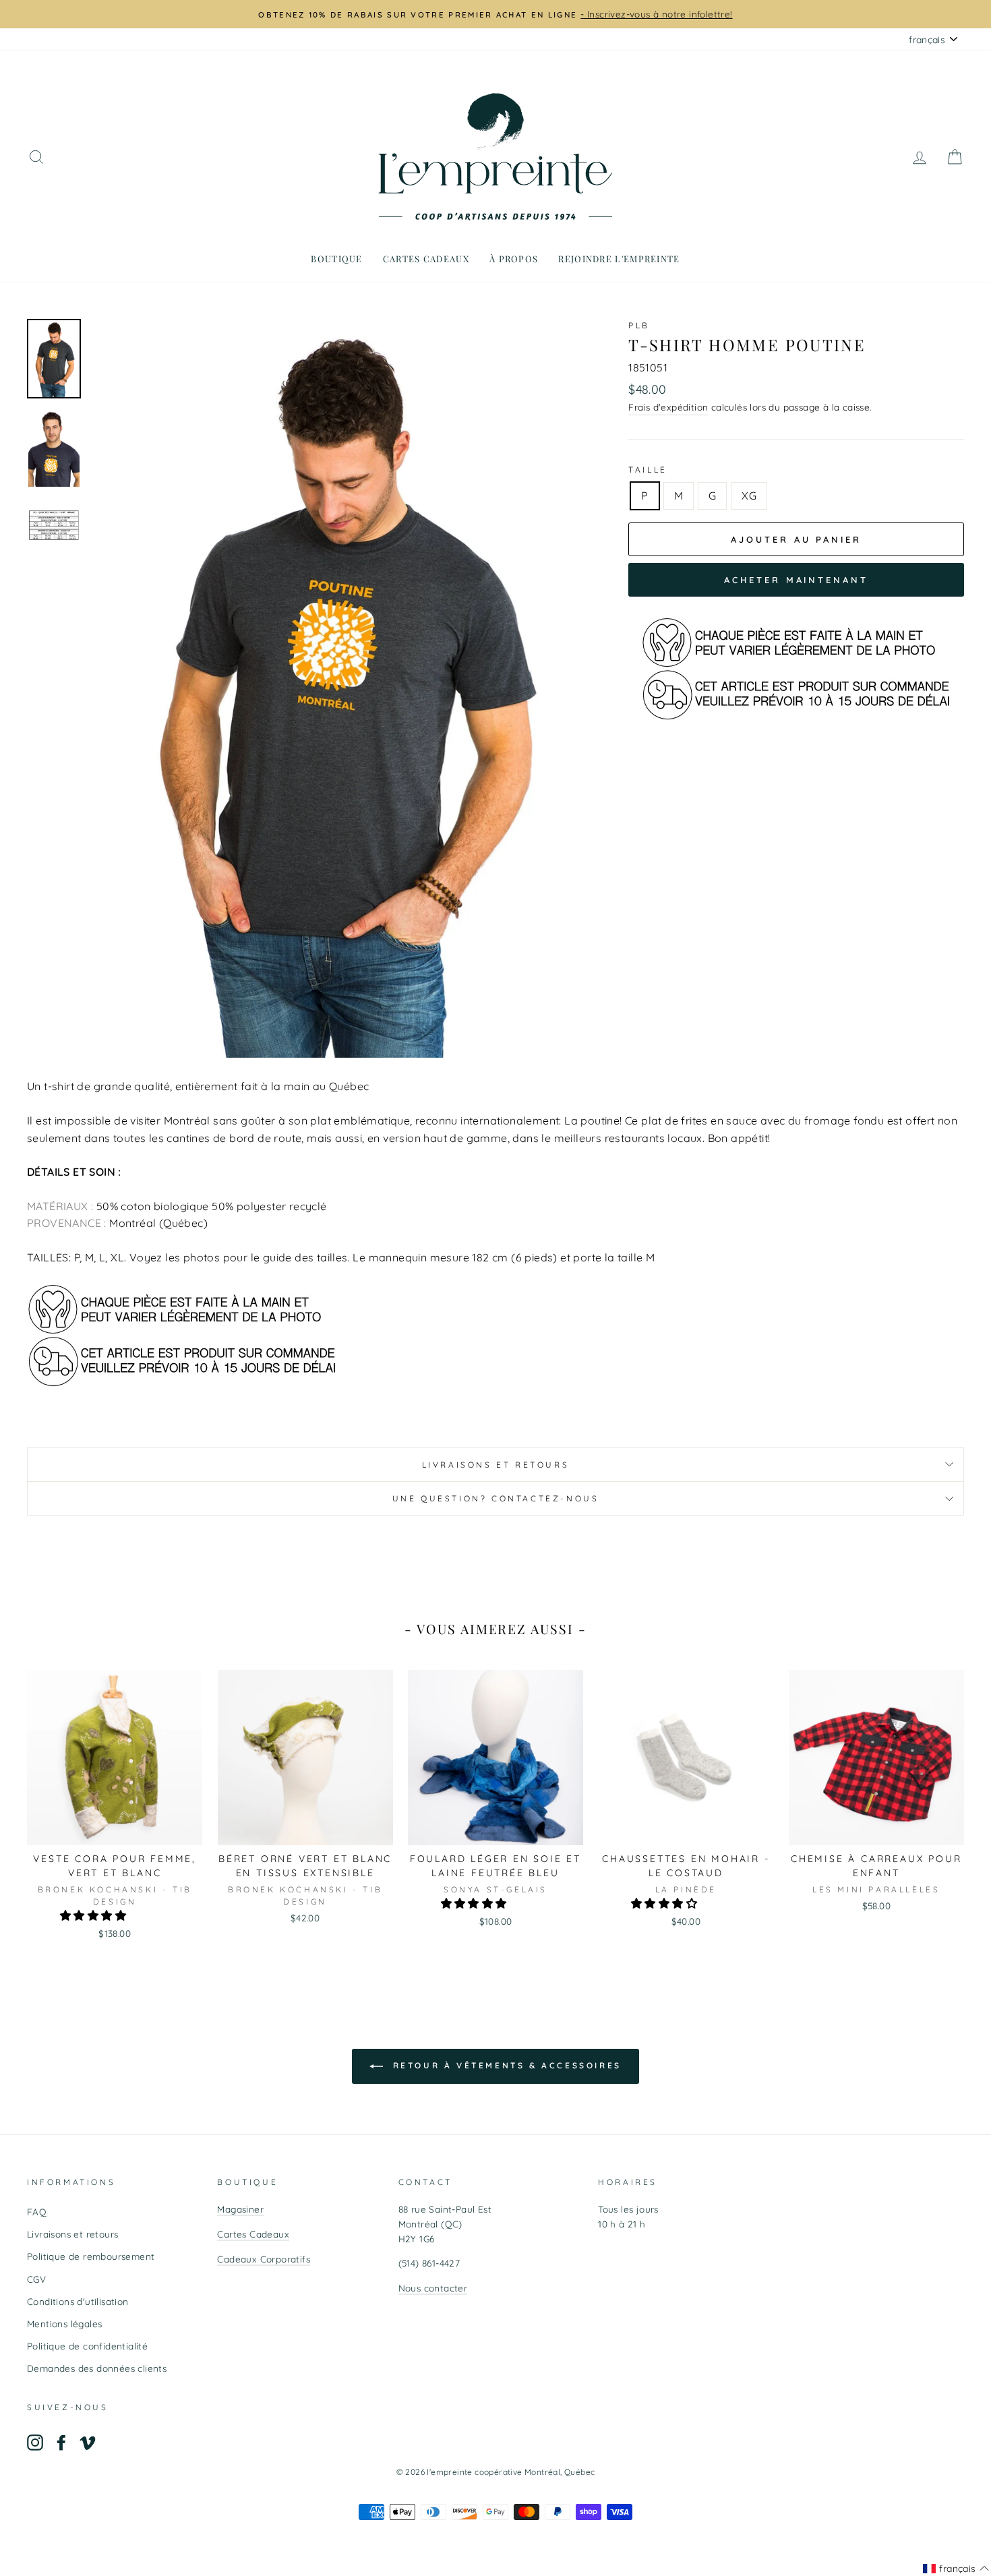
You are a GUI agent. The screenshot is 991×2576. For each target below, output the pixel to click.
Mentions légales (64, 2324)
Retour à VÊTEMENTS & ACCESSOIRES (505, 2065)
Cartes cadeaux (426, 259)
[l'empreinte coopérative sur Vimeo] (88, 2442)
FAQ (37, 2212)
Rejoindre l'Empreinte (619, 259)
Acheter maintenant (796, 580)
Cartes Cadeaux (253, 2234)
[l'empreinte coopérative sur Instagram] (35, 2442)
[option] (495, 14)
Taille (648, 470)
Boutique (336, 259)
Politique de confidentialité (87, 2346)
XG (749, 496)
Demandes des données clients (97, 2368)
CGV (36, 2279)
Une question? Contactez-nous (496, 1498)
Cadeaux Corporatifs (264, 2259)
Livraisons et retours (496, 1465)
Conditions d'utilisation (78, 2301)
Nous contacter (433, 2288)
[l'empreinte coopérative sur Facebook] (61, 2442)
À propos (514, 259)
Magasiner (240, 2209)
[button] (94, 1915)
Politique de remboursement (91, 2256)
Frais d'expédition (668, 407)
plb (639, 325)
